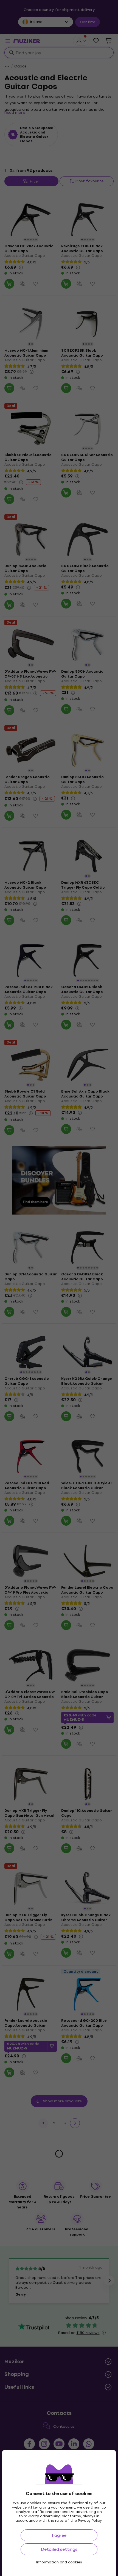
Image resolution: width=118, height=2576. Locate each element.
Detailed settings (59, 2549)
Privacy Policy (90, 2520)
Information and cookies (59, 2562)
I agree (59, 2535)
